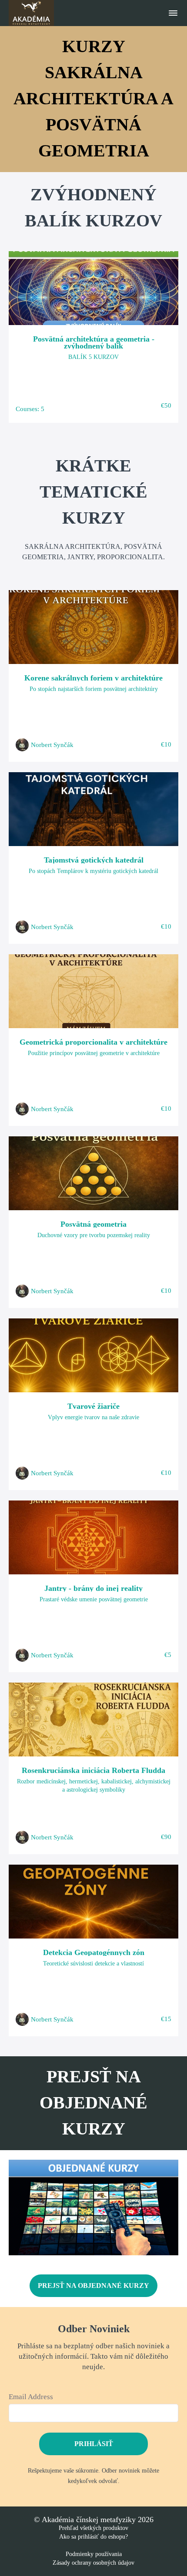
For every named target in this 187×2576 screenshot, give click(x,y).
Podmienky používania (94, 2554)
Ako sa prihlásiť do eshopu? (93, 2537)
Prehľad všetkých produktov (93, 2528)
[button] (173, 13)
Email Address (31, 2397)
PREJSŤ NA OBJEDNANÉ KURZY (93, 2286)
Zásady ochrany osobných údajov (93, 2563)
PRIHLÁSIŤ (94, 2444)
